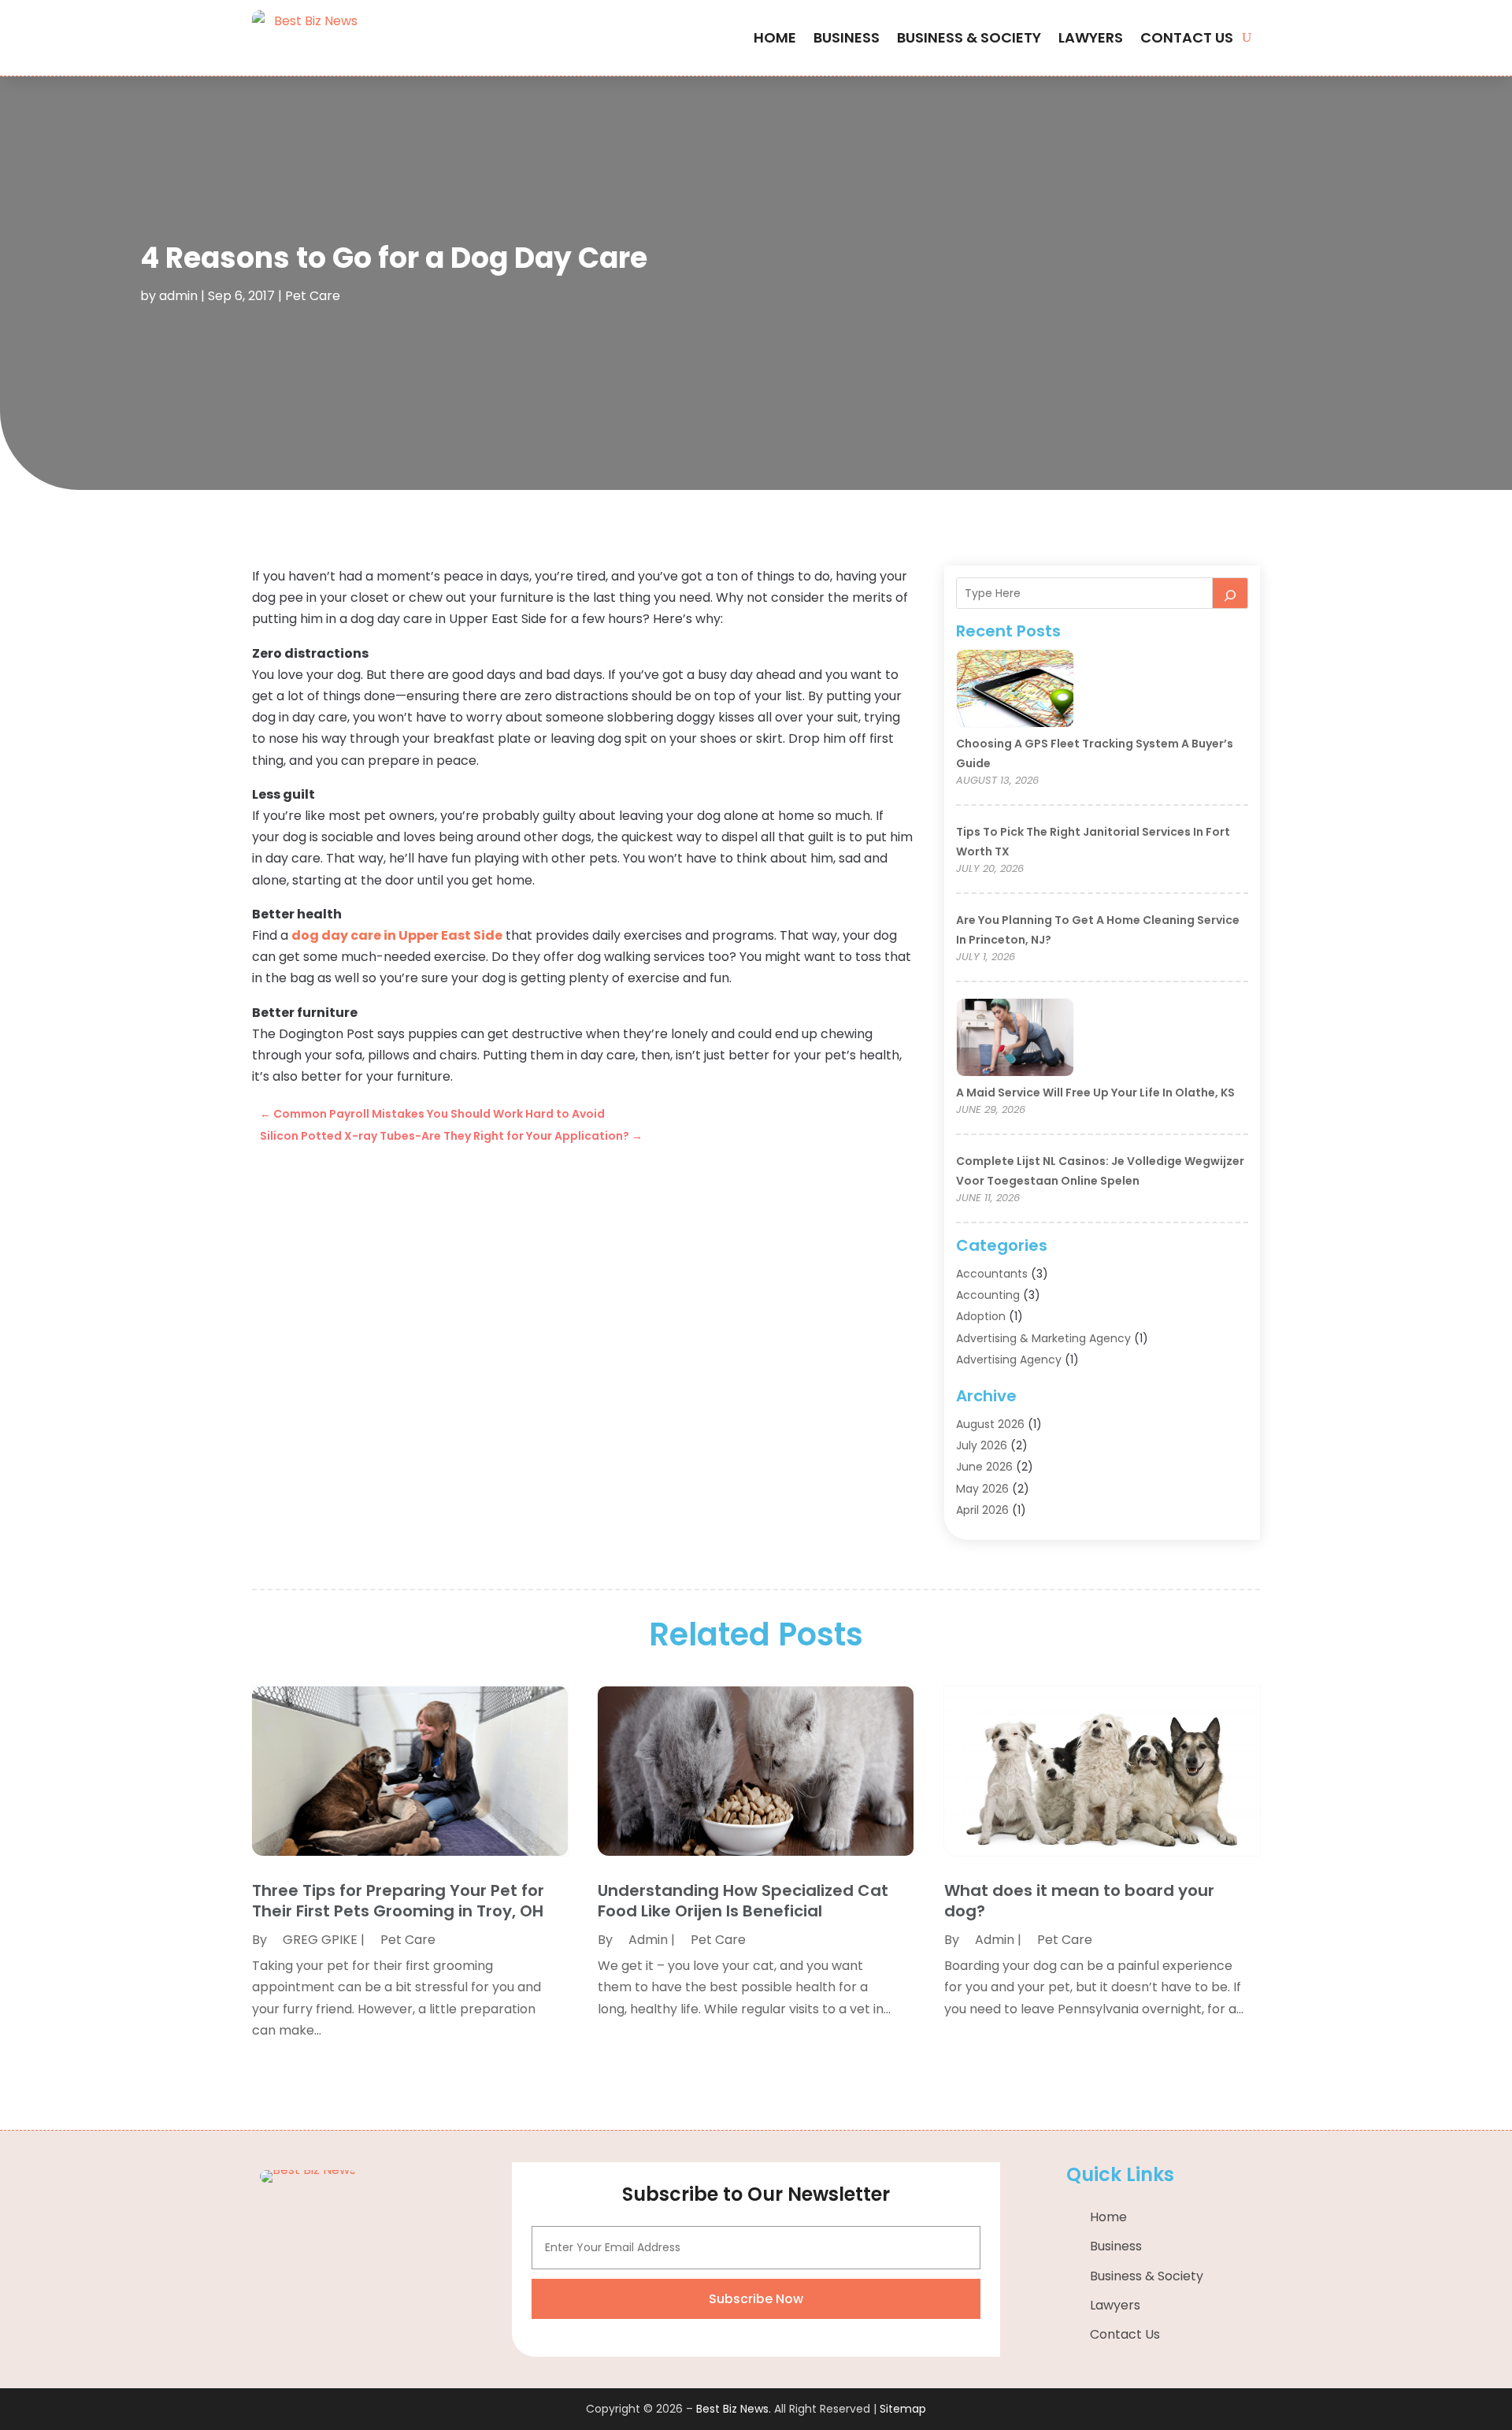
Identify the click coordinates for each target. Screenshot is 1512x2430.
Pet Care (313, 296)
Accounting (988, 1295)
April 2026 (982, 1510)
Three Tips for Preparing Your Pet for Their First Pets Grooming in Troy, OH (398, 1901)
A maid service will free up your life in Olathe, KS (1095, 1093)
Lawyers (1091, 37)
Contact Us (1187, 37)
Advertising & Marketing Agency (1043, 1338)
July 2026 (982, 1445)
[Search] (1230, 593)
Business (847, 37)
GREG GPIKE (320, 1940)
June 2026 (984, 1467)
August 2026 (990, 1424)
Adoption (981, 1316)
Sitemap (903, 2409)
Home (775, 37)
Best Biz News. (734, 2409)
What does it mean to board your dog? (1079, 1901)
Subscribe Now (756, 2299)
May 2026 (982, 1489)
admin (178, 296)
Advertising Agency (1009, 1360)
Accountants (992, 1274)
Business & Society (969, 37)
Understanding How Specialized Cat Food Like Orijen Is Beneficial (743, 1901)
